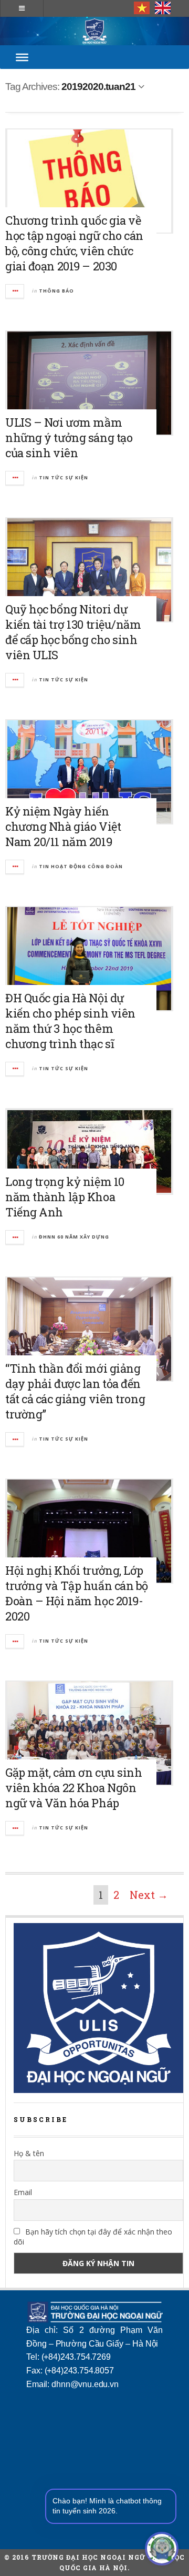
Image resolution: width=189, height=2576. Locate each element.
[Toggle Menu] (22, 57)
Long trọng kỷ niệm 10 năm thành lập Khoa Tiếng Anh (65, 1197)
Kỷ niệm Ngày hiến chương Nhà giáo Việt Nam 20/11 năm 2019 (63, 826)
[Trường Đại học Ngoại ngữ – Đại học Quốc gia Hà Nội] (94, 31)
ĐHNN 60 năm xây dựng (74, 1237)
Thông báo (56, 291)
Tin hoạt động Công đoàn (81, 866)
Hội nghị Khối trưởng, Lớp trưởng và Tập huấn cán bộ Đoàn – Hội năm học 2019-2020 (77, 1593)
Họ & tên (29, 2153)
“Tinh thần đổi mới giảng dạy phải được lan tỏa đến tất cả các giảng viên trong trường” (75, 1391)
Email (23, 2192)
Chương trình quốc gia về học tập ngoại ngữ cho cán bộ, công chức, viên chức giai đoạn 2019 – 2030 (74, 243)
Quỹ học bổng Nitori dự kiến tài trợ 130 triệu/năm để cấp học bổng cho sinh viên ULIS (73, 632)
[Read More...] (15, 291)
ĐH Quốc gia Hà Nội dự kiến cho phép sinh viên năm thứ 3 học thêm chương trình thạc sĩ (70, 1021)
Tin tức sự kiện (64, 477)
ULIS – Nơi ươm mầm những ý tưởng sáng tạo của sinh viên (69, 437)
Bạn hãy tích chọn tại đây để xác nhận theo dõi (93, 2237)
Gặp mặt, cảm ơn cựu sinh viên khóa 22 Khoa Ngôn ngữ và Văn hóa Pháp (73, 1788)
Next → (149, 1895)
